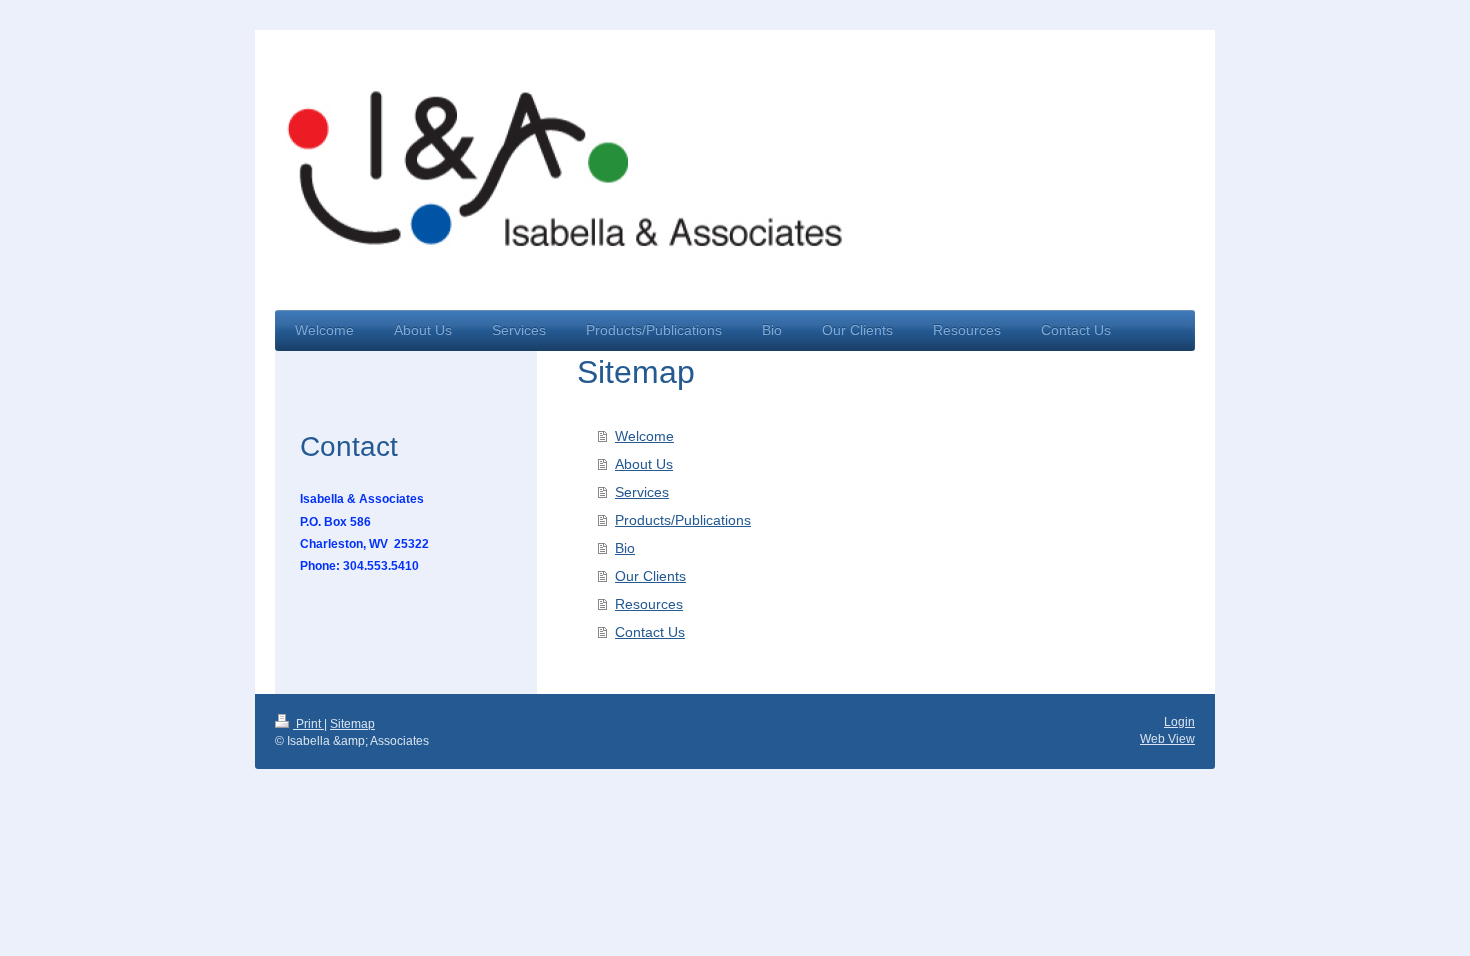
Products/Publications (683, 520)
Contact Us (650, 632)
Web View (1167, 739)
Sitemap (352, 724)
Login (1179, 722)
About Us (644, 464)
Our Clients (650, 576)
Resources (649, 604)
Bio (625, 548)
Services (642, 492)
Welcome (644, 436)
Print (308, 724)
